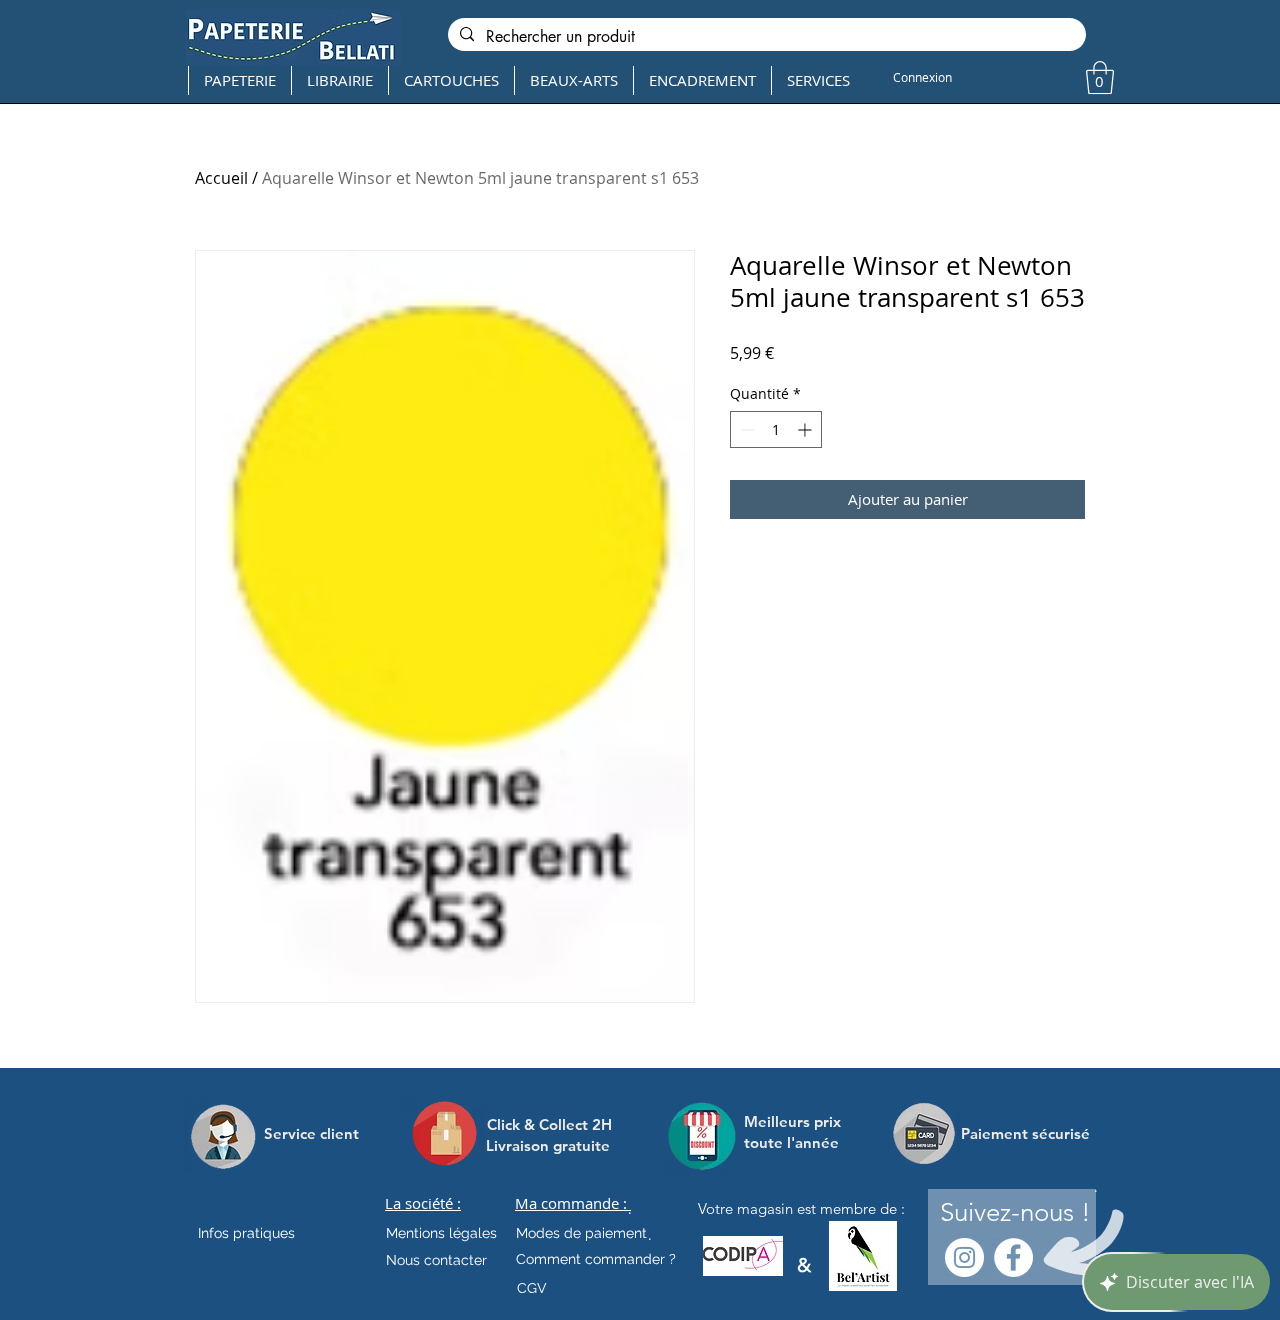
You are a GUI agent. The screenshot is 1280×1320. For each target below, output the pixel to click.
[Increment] (806, 429)
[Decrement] (745, 429)
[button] (1100, 77)
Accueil (221, 178)
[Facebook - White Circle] (1013, 1257)
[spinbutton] (776, 429)
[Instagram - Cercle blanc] (964, 1257)
